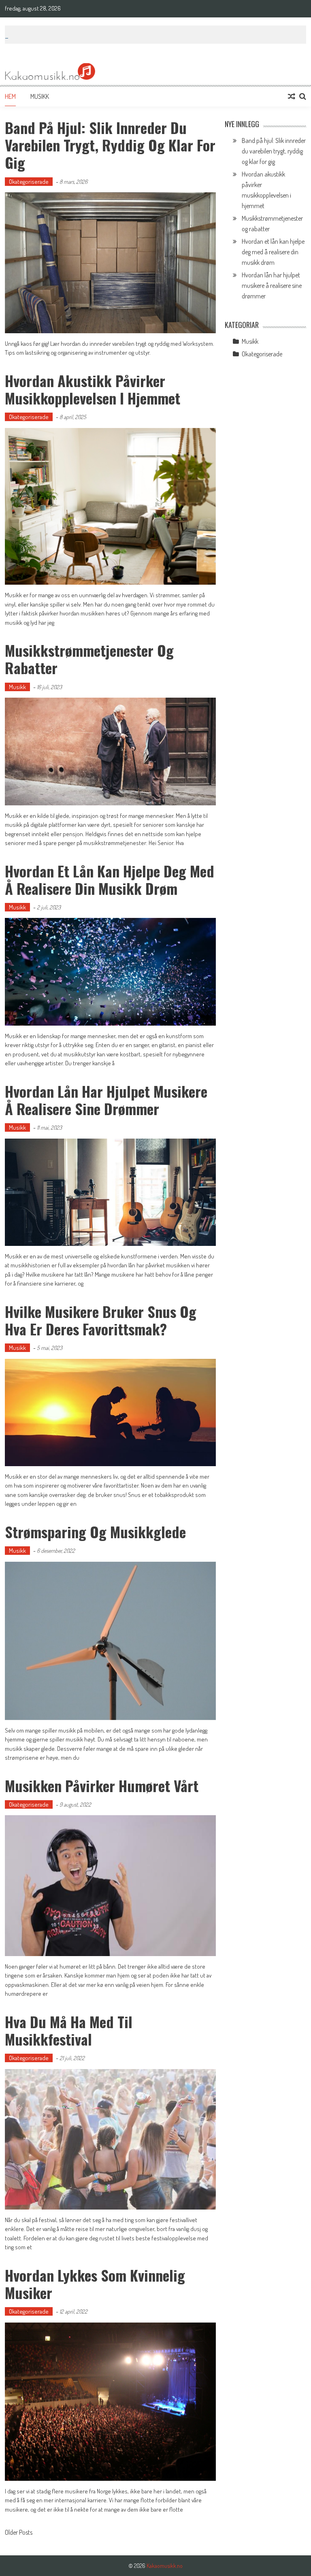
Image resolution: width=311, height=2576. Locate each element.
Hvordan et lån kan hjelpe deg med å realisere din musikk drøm (110, 879)
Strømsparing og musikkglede (95, 1532)
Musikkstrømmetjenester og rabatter (89, 659)
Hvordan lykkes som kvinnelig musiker (95, 2284)
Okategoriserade (29, 182)
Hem (10, 96)
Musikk (40, 96)
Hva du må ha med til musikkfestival (69, 2030)
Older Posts (19, 2533)
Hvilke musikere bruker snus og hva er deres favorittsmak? (101, 1320)
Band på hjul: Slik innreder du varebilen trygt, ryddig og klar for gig (110, 145)
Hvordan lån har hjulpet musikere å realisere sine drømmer (106, 1100)
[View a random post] (292, 96)
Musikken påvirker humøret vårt (102, 1785)
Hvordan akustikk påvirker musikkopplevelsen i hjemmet (93, 389)
